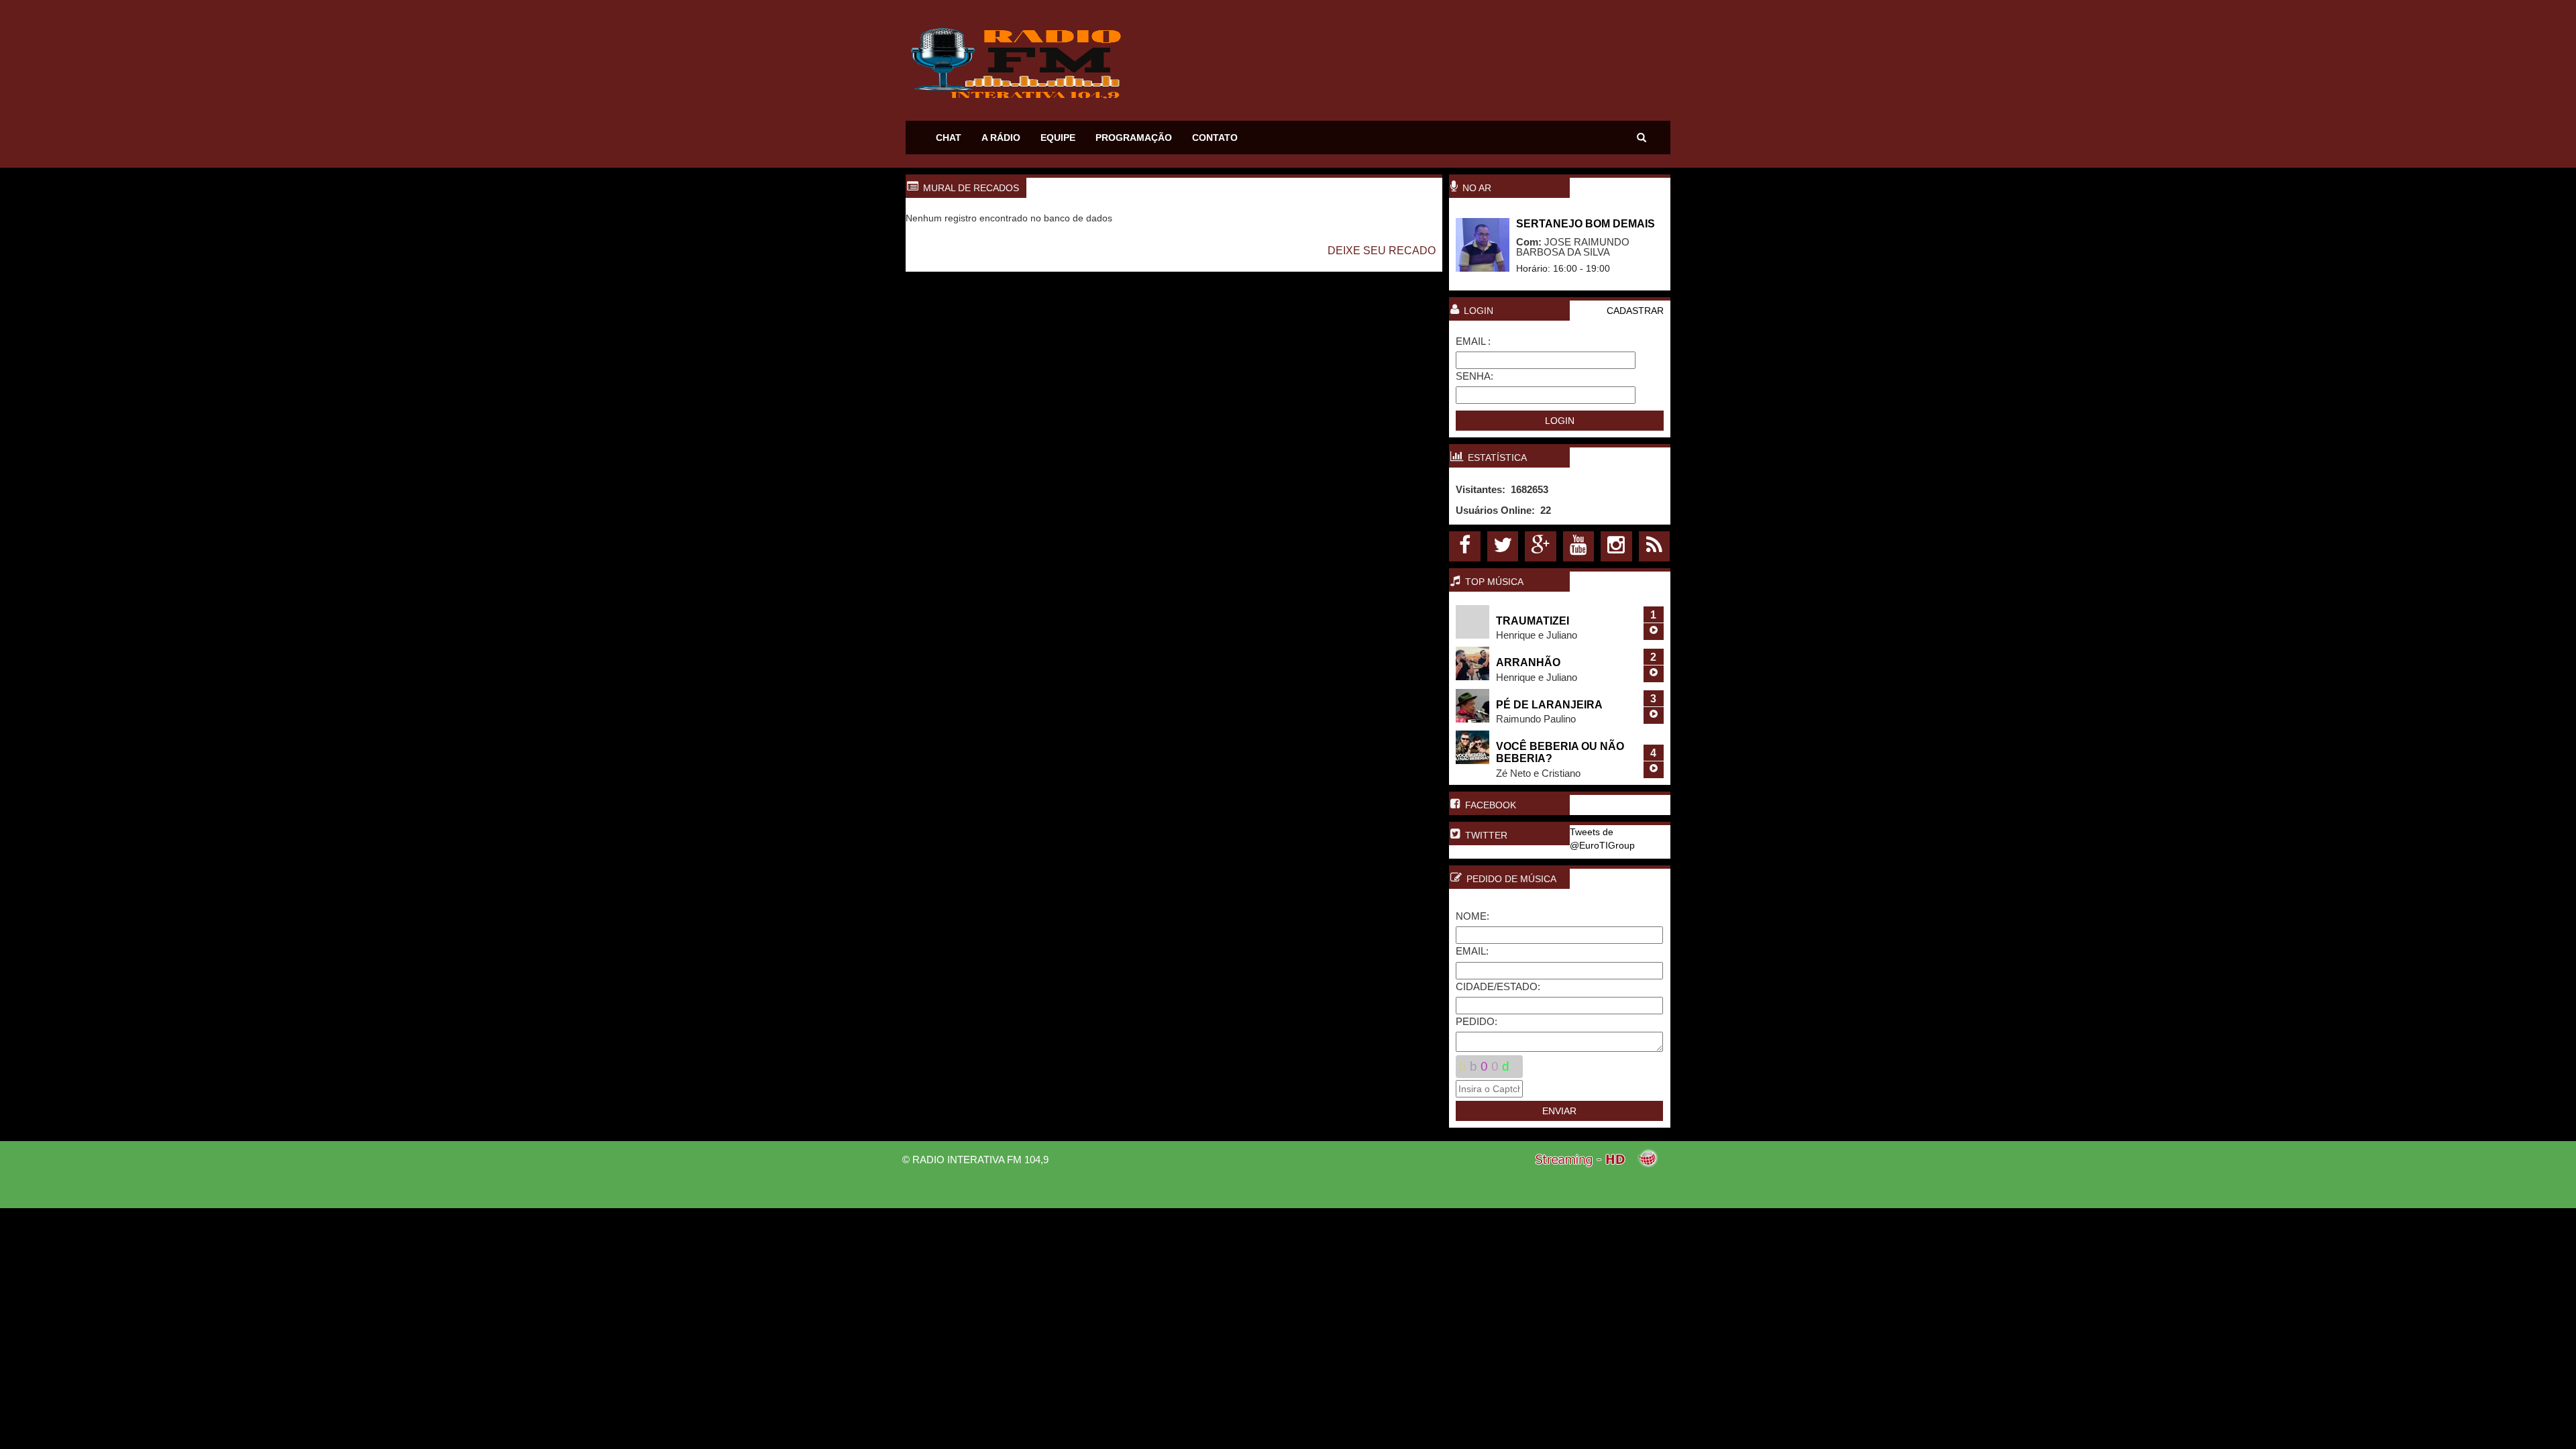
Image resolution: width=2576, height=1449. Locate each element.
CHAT (949, 138)
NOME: (1472, 916)
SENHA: (1474, 376)
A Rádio (1001, 138)
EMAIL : (1473, 341)
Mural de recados (971, 188)
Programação (1134, 138)
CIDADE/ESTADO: (1498, 986)
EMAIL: (1472, 951)
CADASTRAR (1635, 311)
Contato (1215, 138)
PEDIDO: (1477, 1021)
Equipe (1058, 138)
